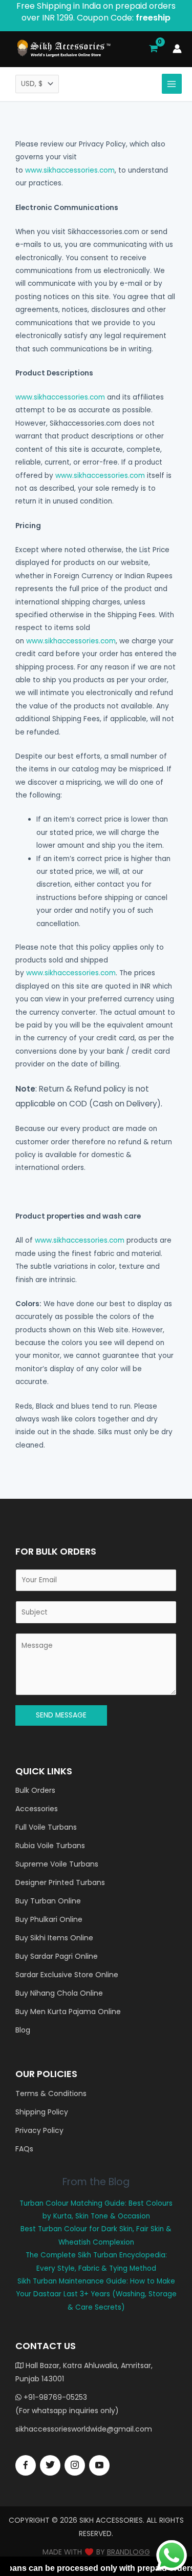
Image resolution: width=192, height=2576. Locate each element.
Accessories (37, 1809)
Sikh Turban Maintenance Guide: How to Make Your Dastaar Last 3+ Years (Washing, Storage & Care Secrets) (96, 2294)
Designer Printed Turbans (60, 1882)
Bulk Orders (35, 1790)
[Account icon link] (177, 49)
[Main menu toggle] (172, 84)
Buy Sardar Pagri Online (57, 1956)
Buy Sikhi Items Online (54, 1938)
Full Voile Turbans (46, 1827)
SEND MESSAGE (61, 1715)
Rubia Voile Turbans (50, 1846)
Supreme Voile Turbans (57, 1864)
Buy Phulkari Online (49, 1919)
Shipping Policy (42, 2112)
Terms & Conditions (51, 2093)
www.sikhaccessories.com (70, 170)
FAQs (24, 2149)
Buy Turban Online (48, 1901)
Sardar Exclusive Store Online (67, 1975)
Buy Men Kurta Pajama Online (68, 2012)
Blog (23, 2030)
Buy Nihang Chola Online (59, 1993)
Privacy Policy (39, 2130)
